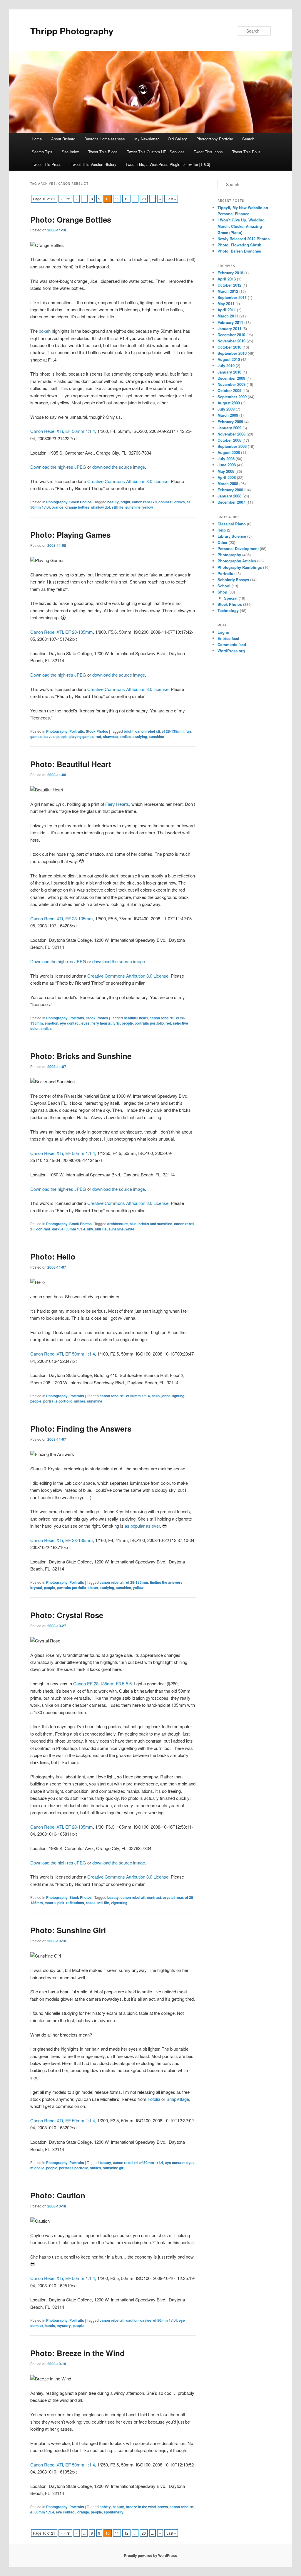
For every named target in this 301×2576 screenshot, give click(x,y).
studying (140, 737)
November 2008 (231, 434)
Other (223, 542)
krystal (36, 1588)
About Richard (63, 139)
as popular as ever (142, 1526)
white (130, 1229)
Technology (228, 610)
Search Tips (42, 152)
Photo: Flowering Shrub (239, 245)
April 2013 (227, 279)
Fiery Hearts (117, 804)
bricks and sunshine (155, 1224)
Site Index (70, 152)
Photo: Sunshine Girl (68, 1930)
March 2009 (228, 415)
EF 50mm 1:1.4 (80, 431)
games (36, 737)
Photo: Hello (53, 1256)
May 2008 (226, 471)
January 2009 (229, 428)
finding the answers (166, 1582)
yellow (148, 507)
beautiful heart (136, 1018)
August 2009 (229, 403)
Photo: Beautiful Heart (71, 764)
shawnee (110, 737)
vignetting (119, 1903)
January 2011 (229, 328)
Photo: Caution (58, 2195)
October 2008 (229, 440)
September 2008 (232, 446)
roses (91, 1903)
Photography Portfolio (215, 139)
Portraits (77, 731)
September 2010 (232, 353)
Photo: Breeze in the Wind (77, 2353)
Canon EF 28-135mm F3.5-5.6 (102, 1683)
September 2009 (232, 397)
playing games (82, 737)
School (224, 586)
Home (37, 139)
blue (133, 1224)
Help (222, 530)
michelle (37, 2168)
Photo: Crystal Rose (67, 1615)
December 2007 (231, 502)
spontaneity (114, 2512)
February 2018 (230, 273)
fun (188, 731)
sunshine (133, 507)
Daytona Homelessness (105, 139)
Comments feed (232, 644)
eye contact (70, 1023)
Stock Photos (81, 502)
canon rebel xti (144, 502)
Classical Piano (232, 524)
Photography (57, 502)
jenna (166, 1396)
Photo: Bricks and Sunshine (81, 1056)
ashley (105, 2507)
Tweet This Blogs (103, 152)
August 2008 (229, 452)
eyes (86, 1023)
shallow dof (101, 507)
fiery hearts (101, 1023)
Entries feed (228, 638)
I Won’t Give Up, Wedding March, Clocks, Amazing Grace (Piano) (241, 226)
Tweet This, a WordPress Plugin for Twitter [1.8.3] (168, 164)
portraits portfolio (149, 1023)
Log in (223, 632)
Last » (171, 199)
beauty (113, 502)
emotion (51, 1023)
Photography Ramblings (240, 567)
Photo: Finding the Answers (81, 1429)
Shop (222, 592)
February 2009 (230, 422)
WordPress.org (231, 651)
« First (65, 199)
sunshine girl (114, 2168)
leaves (49, 737)
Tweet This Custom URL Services (156, 152)
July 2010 (226, 365)
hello (156, 1396)
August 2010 (229, 359)
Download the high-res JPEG (58, 467)
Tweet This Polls (246, 152)
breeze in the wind (141, 2507)
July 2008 (226, 459)
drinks (180, 502)
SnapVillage (178, 2099)
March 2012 (228, 291)
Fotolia (154, 2099)
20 (144, 199)
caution (132, 2320)
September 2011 (232, 297)
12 (126, 199)
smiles (125, 737)
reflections (75, 1903)
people (62, 737)
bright (125, 502)
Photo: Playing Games (70, 535)
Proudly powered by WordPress (150, 2555)
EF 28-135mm (79, 632)
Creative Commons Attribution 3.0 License (128, 481)
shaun (93, 1588)
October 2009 (229, 390)
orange (58, 507)
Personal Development (238, 548)
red (98, 737)
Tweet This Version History (94, 164)
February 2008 (230, 490)
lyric (116, 1023)
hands (50, 2326)
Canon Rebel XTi (47, 431)
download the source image (119, 467)
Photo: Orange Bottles (71, 220)
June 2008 (227, 465)
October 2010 (229, 347)
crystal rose (173, 1897)
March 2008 (228, 484)
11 (117, 199)
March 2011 (228, 316)
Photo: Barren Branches (239, 251)
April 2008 (227, 477)
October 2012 (229, 285)
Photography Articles (237, 561)
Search (248, 139)
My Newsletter (147, 139)
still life (118, 507)
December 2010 (231, 335)
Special (231, 598)
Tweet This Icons (208, 152)
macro (50, 1903)
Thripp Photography (72, 31)
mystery (64, 2326)
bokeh (45, 331)
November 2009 (231, 384)
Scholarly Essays (233, 580)
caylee (146, 2320)
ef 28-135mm (173, 731)
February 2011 (230, 322)
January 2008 (229, 496)
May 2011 (226, 303)
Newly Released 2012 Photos (244, 239)
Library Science (232, 536)
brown (163, 2507)
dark (56, 1229)
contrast (165, 502)
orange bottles (77, 507)
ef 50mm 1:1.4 (73, 1229)
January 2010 (229, 372)
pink (61, 1903)
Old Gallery (177, 139)
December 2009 (231, 378)
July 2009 (226, 409)
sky (90, 1229)
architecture (118, 1224)
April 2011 (227, 310)
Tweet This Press (47, 164)
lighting (178, 1396)
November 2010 (231, 341)
